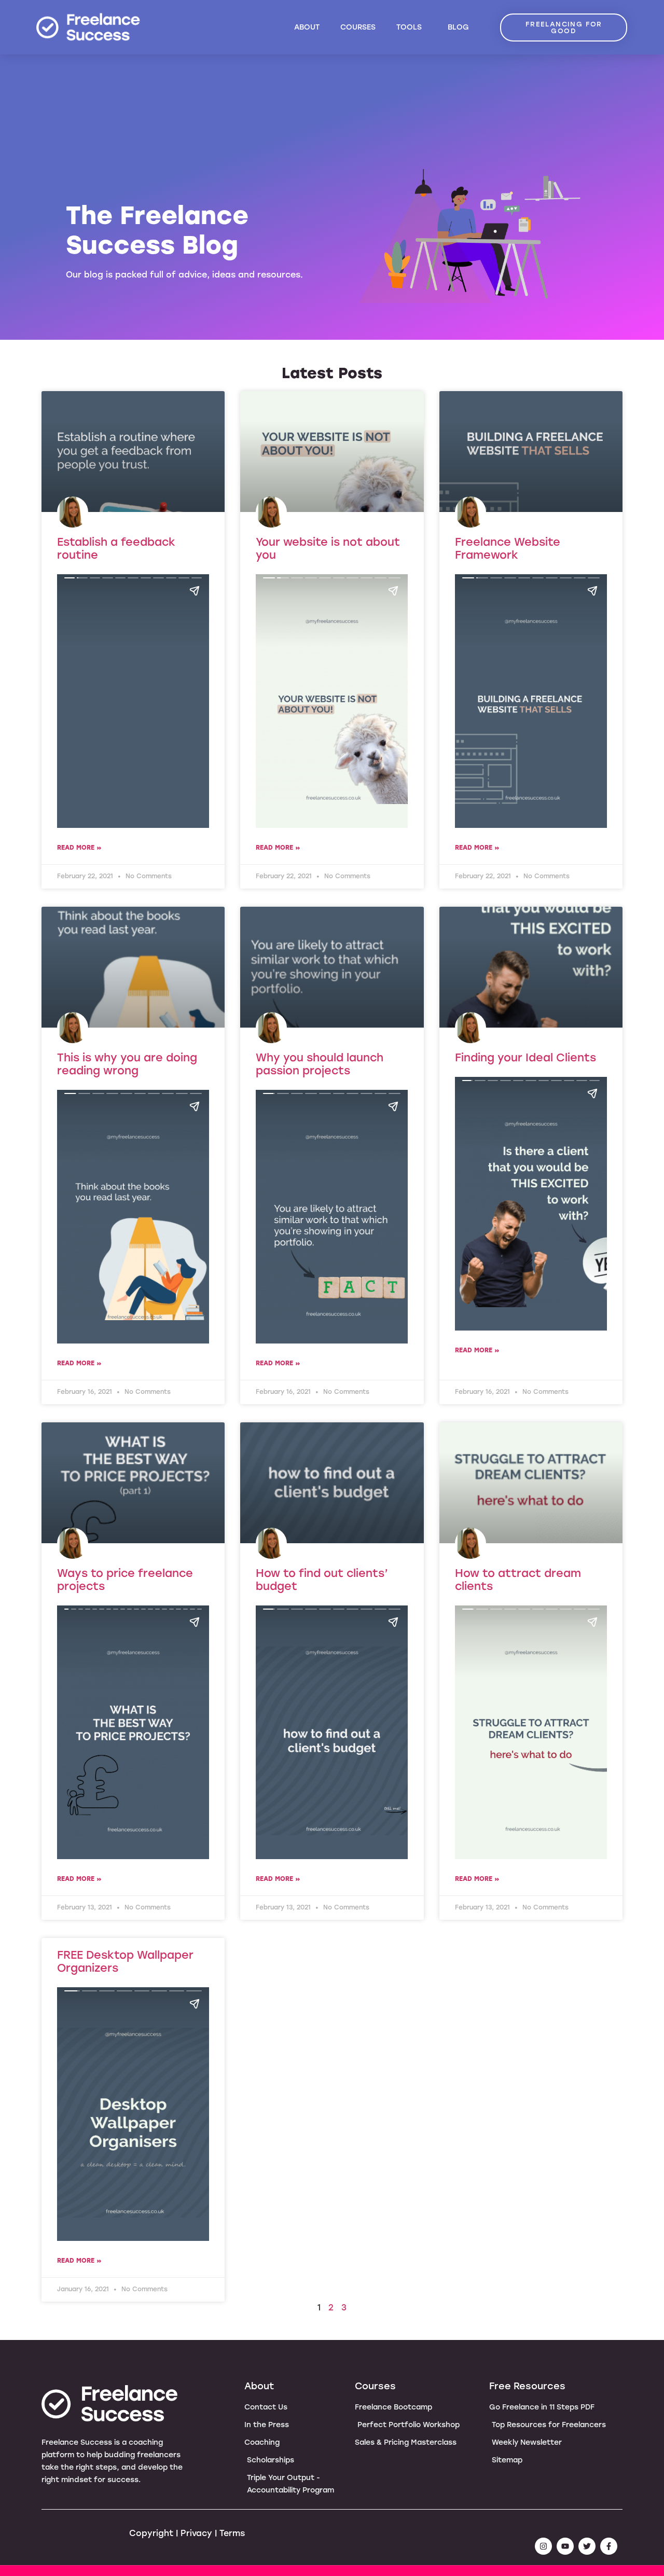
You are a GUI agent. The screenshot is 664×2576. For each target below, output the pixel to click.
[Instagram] (543, 2546)
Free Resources (527, 2386)
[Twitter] (587, 2546)
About (307, 27)
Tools (409, 27)
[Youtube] (565, 2546)
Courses (358, 27)
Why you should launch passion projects (320, 1064)
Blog (458, 27)
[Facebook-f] (609, 2546)
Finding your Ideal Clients (525, 1057)
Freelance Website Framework (508, 548)
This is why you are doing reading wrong (127, 1064)
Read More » (79, 848)
